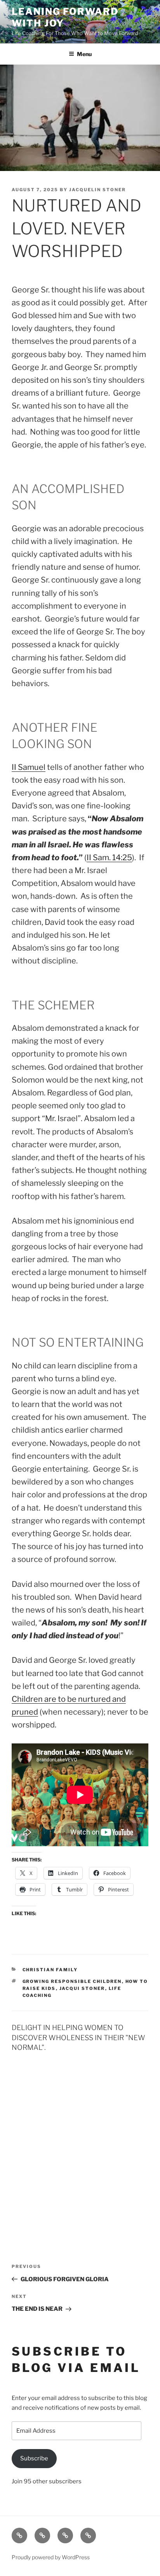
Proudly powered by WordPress (51, 2557)
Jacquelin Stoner (97, 190)
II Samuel (29, 767)
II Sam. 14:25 (109, 857)
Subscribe (34, 2458)
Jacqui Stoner (82, 1988)
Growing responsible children (72, 1981)
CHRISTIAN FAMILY (50, 1970)
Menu (84, 54)
